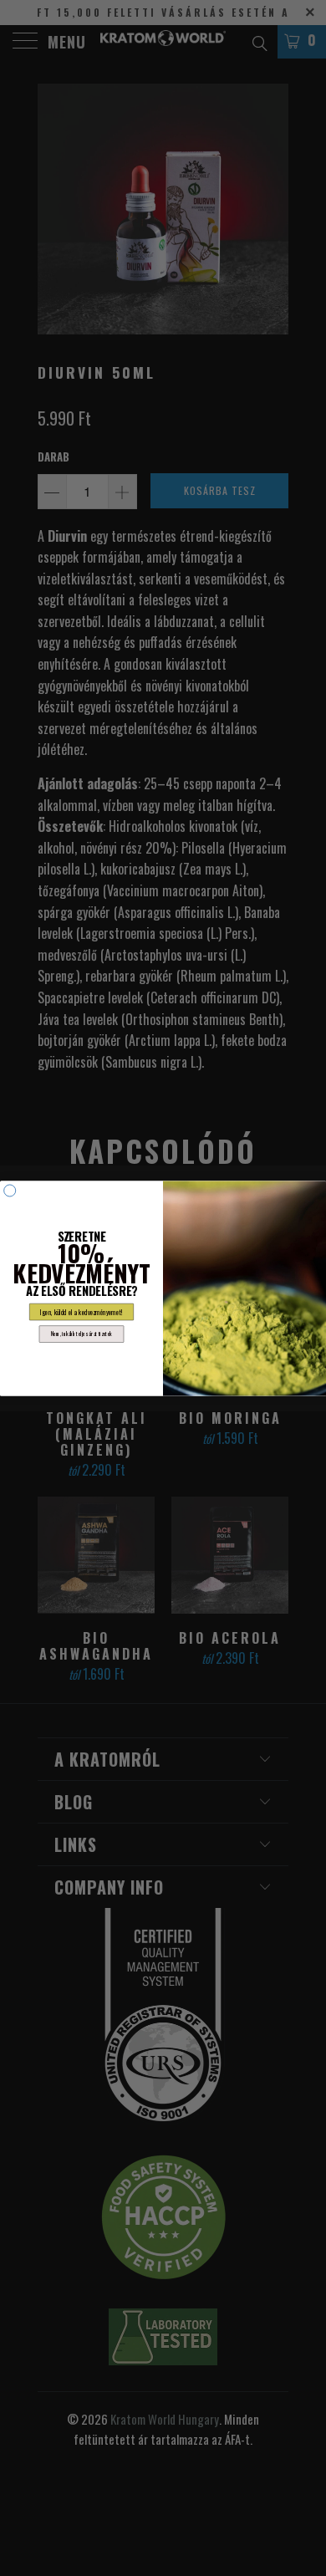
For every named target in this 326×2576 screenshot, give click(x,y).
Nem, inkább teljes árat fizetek (81, 1333)
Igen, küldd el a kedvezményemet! (81, 1312)
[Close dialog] (10, 1190)
